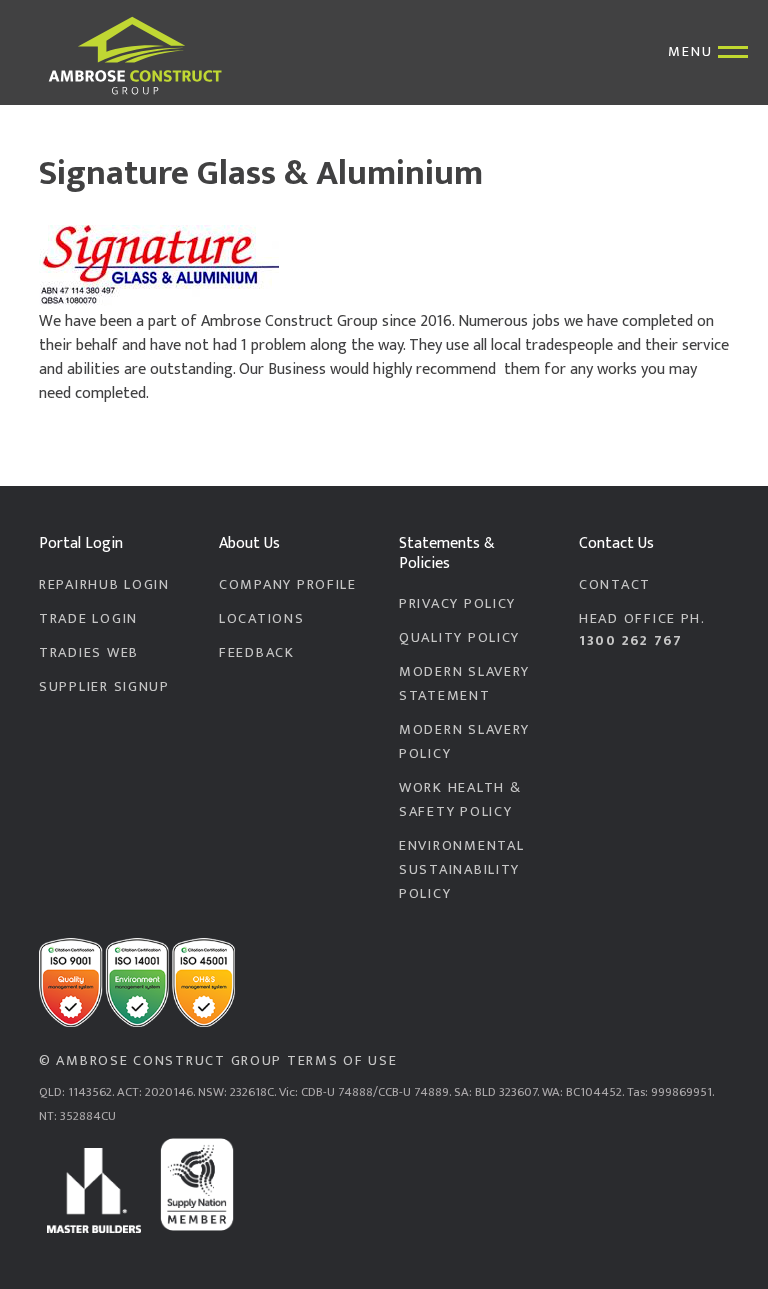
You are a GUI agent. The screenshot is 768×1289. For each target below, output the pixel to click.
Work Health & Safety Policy (460, 800)
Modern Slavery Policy (464, 742)
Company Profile (288, 585)
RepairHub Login (104, 585)
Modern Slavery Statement (464, 684)
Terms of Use (342, 1061)
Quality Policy (459, 638)
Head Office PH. (642, 630)
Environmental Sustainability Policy (461, 870)
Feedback (257, 653)
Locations (262, 619)
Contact (615, 585)
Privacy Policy (457, 604)
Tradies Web (89, 653)
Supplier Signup (104, 687)
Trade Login (88, 619)
